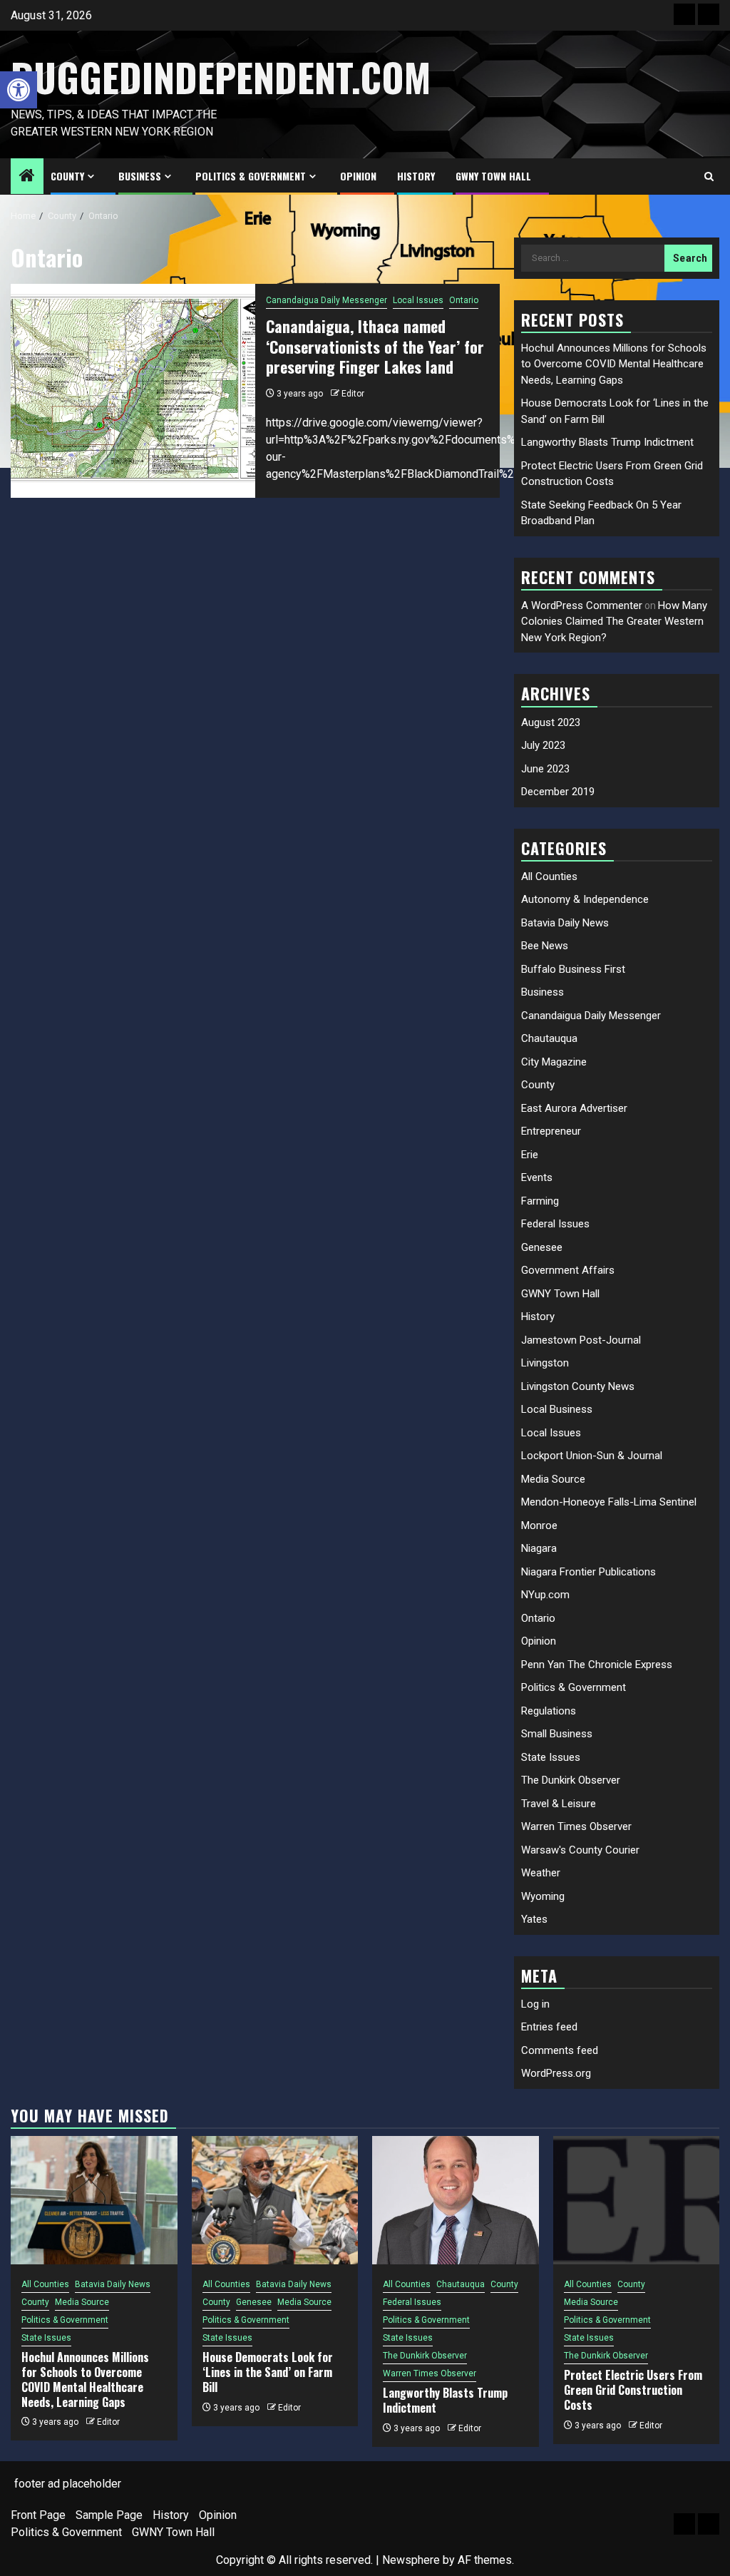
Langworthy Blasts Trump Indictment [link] (607, 442)
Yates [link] (534, 1919)
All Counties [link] (549, 876)
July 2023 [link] (543, 745)
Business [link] (140, 176)
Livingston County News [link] (578, 1386)
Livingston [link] (545, 1363)
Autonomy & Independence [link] (585, 899)
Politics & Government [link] (251, 176)
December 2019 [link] (558, 792)
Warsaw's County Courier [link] (580, 1850)
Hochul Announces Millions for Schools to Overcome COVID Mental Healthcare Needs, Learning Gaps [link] (614, 364)
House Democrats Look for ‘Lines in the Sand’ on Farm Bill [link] (268, 2372)
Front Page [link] (38, 2515)
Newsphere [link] (411, 2560)
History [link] (416, 176)
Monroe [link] (539, 1525)
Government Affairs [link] (568, 1270)
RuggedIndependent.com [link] (221, 77)
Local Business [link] (557, 1409)
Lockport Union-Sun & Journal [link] (592, 1456)
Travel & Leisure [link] (559, 1804)
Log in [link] (535, 2004)
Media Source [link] (553, 1479)
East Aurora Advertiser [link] (574, 1108)
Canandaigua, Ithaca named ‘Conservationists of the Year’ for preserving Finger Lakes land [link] (375, 346)
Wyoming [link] (543, 1896)
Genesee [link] (542, 1247)
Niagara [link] (539, 1548)
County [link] (67, 176)
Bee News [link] (545, 946)
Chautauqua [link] (549, 1038)
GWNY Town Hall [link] (493, 176)
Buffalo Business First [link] (573, 969)
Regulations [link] (549, 1711)
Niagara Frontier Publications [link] (588, 1572)
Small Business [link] (557, 1734)
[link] (19, 90)
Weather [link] (541, 1873)
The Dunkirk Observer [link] (571, 1780)
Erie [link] (530, 1155)
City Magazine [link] (554, 1062)
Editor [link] (353, 394)
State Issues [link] (551, 1757)
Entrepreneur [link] (551, 1131)
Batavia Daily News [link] (565, 923)
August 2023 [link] (551, 722)
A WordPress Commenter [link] (582, 605)
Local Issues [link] (418, 300)
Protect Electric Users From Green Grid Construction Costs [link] (633, 2390)
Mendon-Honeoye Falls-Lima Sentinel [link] (609, 1502)
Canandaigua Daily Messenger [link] (327, 300)
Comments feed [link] (560, 2050)
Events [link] (537, 1177)
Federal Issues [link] (555, 1224)
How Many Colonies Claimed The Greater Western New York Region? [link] (614, 622)
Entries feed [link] (549, 2027)
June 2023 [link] (545, 769)
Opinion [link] (358, 176)
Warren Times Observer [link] (576, 1826)
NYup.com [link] (545, 1595)
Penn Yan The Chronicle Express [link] (597, 1665)
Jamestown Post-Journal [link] (581, 1340)
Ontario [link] (464, 300)
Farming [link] (540, 1201)
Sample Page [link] (109, 2515)
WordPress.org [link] (556, 2073)
